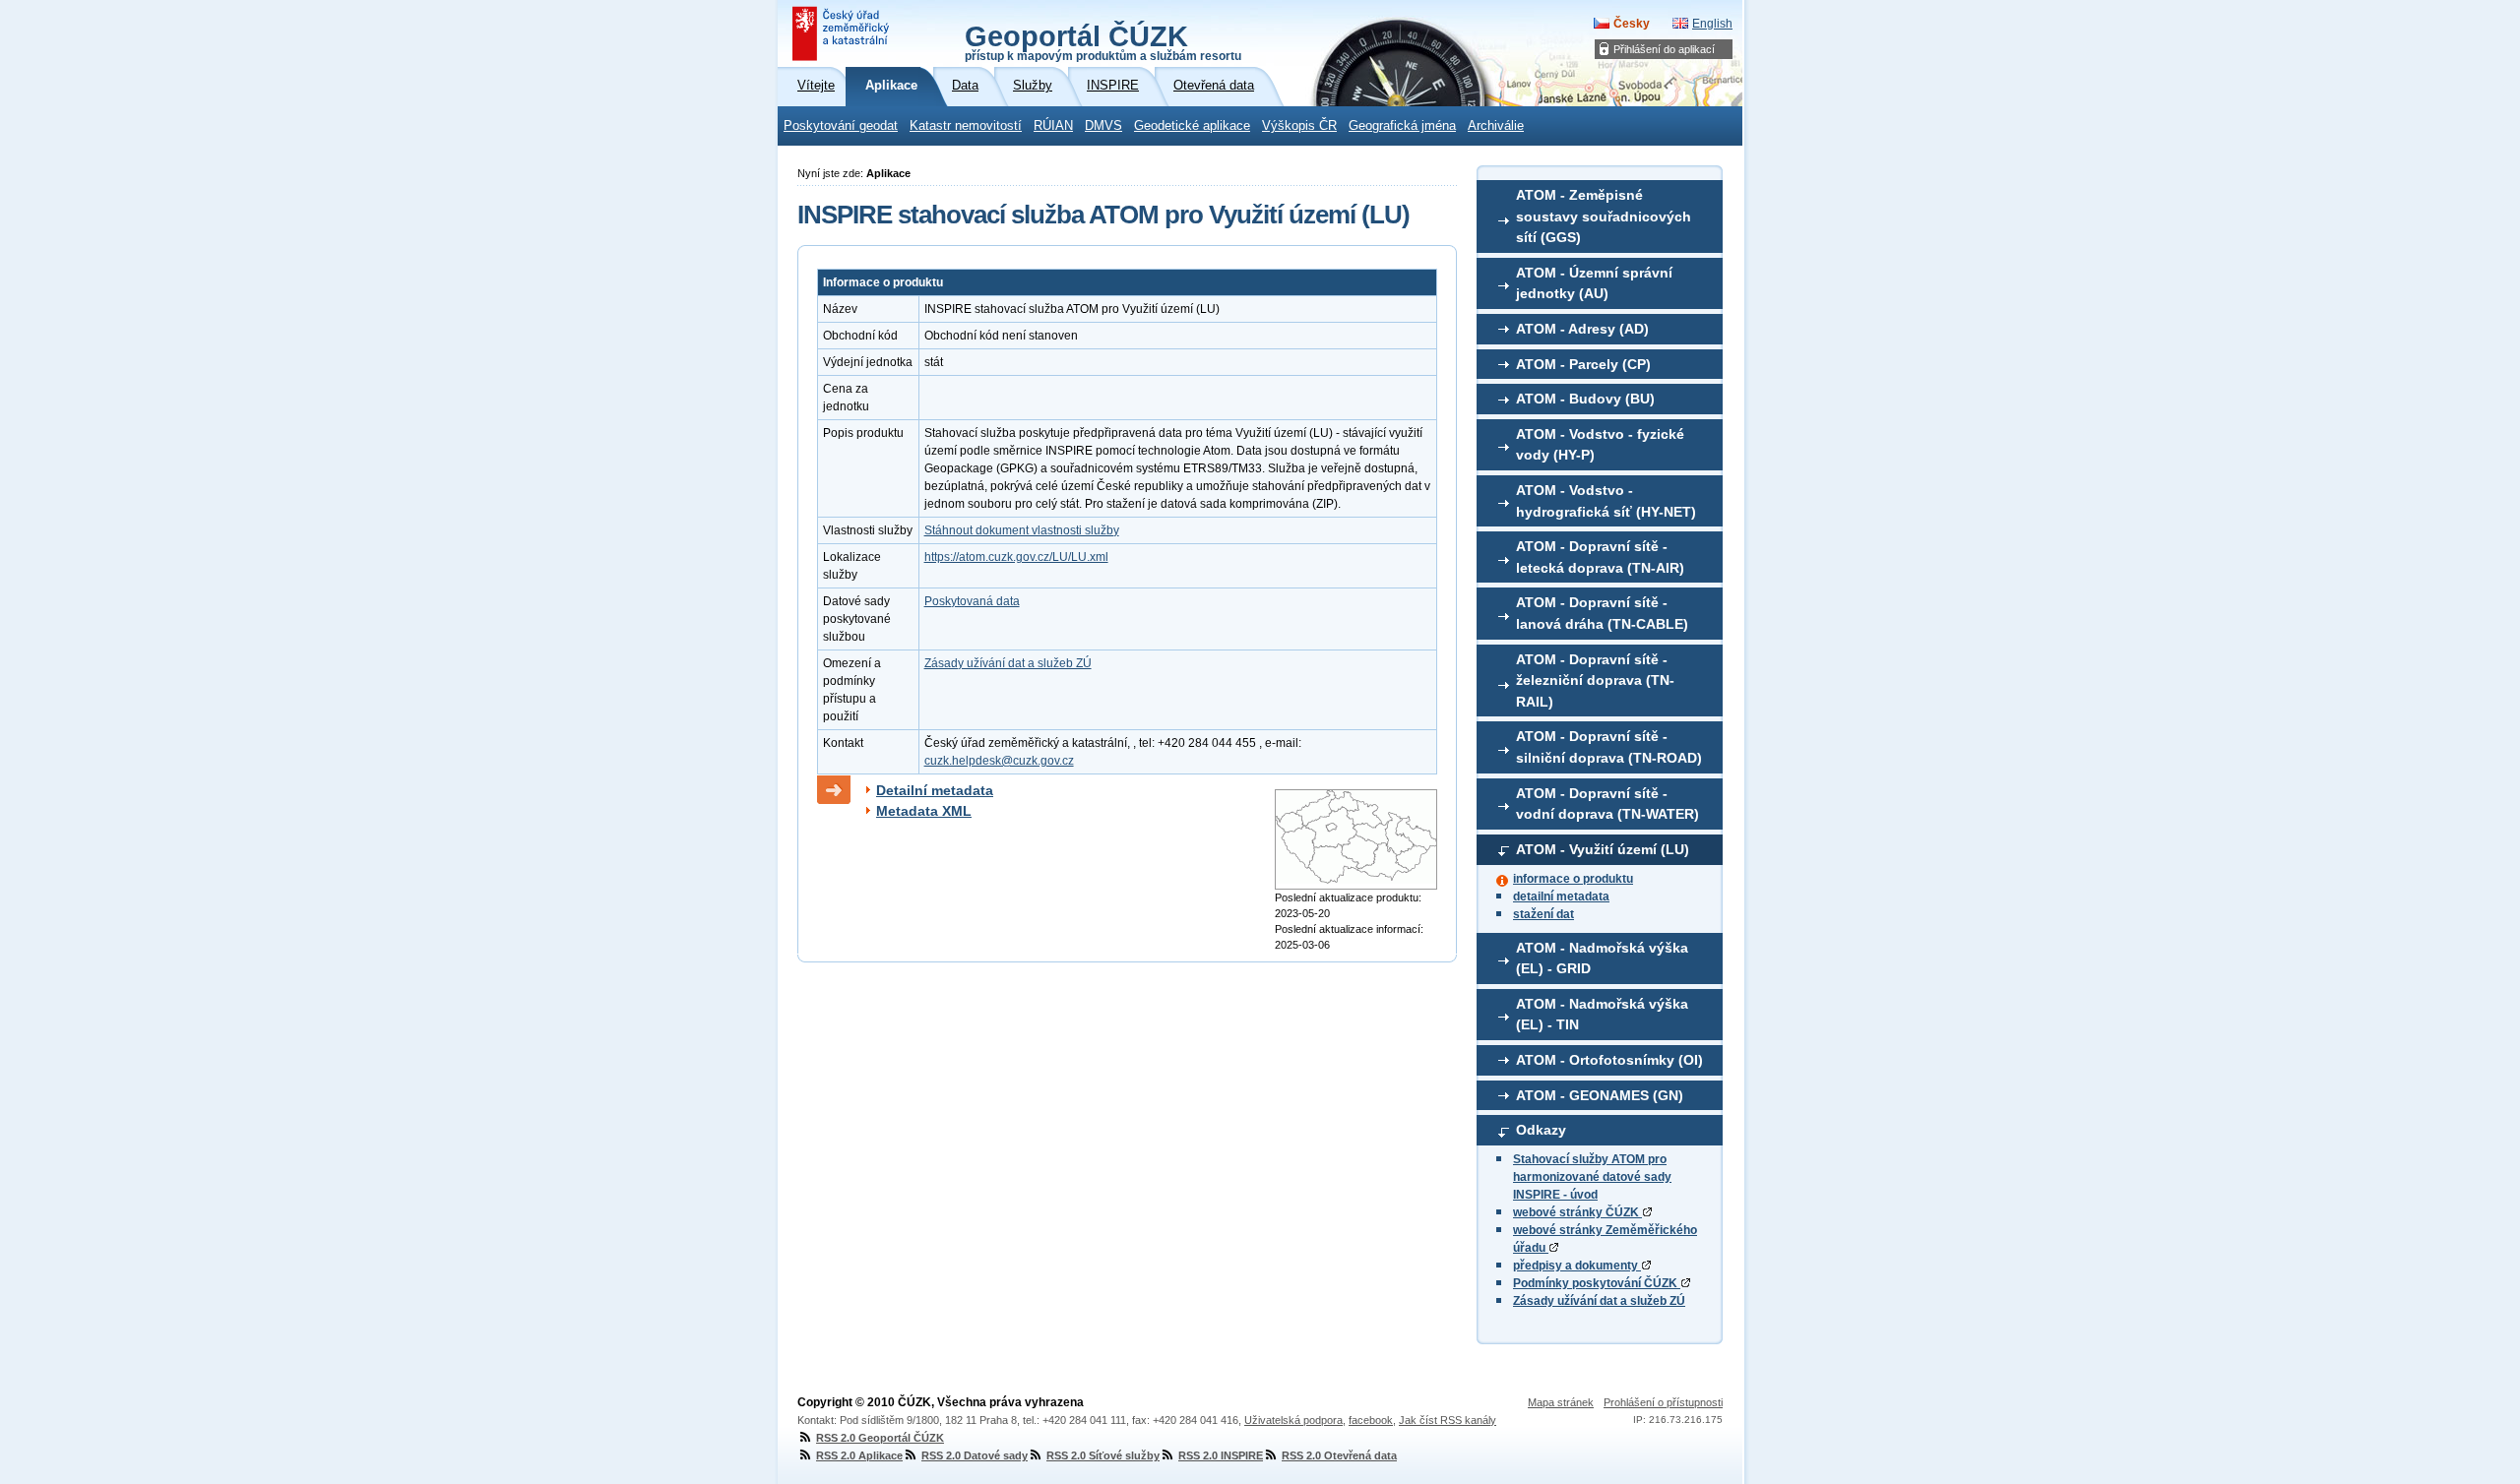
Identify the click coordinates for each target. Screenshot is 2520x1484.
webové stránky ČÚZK (1577, 1212)
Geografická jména (1402, 126)
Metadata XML (924, 811)
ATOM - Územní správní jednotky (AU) (1594, 283)
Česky (1632, 24)
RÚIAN (1053, 126)
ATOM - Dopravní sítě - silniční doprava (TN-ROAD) (1609, 747)
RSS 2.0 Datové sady (975, 1455)
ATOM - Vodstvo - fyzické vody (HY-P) (1600, 445)
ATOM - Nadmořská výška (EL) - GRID (1602, 958)
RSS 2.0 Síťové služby (1103, 1455)
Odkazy (1541, 1130)
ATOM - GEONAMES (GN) (1600, 1095)
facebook (1371, 1420)
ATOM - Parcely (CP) (1583, 364)
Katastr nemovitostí (966, 126)
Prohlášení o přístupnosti (1663, 1402)
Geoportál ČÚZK (1103, 41)
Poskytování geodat (841, 126)
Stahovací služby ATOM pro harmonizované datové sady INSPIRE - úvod (1592, 1177)
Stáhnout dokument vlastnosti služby (1022, 530)
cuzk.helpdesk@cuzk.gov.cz (999, 761)
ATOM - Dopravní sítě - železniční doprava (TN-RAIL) (1595, 680)
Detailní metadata (935, 790)
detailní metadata (1561, 897)
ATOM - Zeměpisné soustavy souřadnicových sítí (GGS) (1604, 216)
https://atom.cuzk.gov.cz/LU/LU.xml (1016, 557)
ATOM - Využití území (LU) (1603, 849)
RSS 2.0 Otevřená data (1339, 1455)
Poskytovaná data (972, 601)
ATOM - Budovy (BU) (1585, 399)
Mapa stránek (1561, 1402)
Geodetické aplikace (1192, 126)
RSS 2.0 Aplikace (859, 1455)
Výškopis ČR (1299, 126)
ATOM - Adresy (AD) (1582, 329)
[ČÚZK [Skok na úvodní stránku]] (843, 33)
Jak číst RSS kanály (1448, 1420)
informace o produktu (1573, 879)
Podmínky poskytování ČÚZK (1597, 1283)
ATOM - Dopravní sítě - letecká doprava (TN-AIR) (1600, 557)
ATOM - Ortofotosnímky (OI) (1609, 1060)
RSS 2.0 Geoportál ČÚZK (880, 1438)
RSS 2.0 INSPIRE (1221, 1455)
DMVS (1103, 126)
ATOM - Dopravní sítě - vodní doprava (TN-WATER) (1607, 804)
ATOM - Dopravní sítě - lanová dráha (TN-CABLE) (1602, 613)
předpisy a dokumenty (1577, 1266)
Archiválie (1496, 126)
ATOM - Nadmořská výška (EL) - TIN (1602, 1015)
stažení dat (1543, 914)
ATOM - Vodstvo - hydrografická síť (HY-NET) (1606, 501)
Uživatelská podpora (1293, 1420)
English (1712, 24)
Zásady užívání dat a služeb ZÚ (1599, 1301)
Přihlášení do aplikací (1664, 49)
